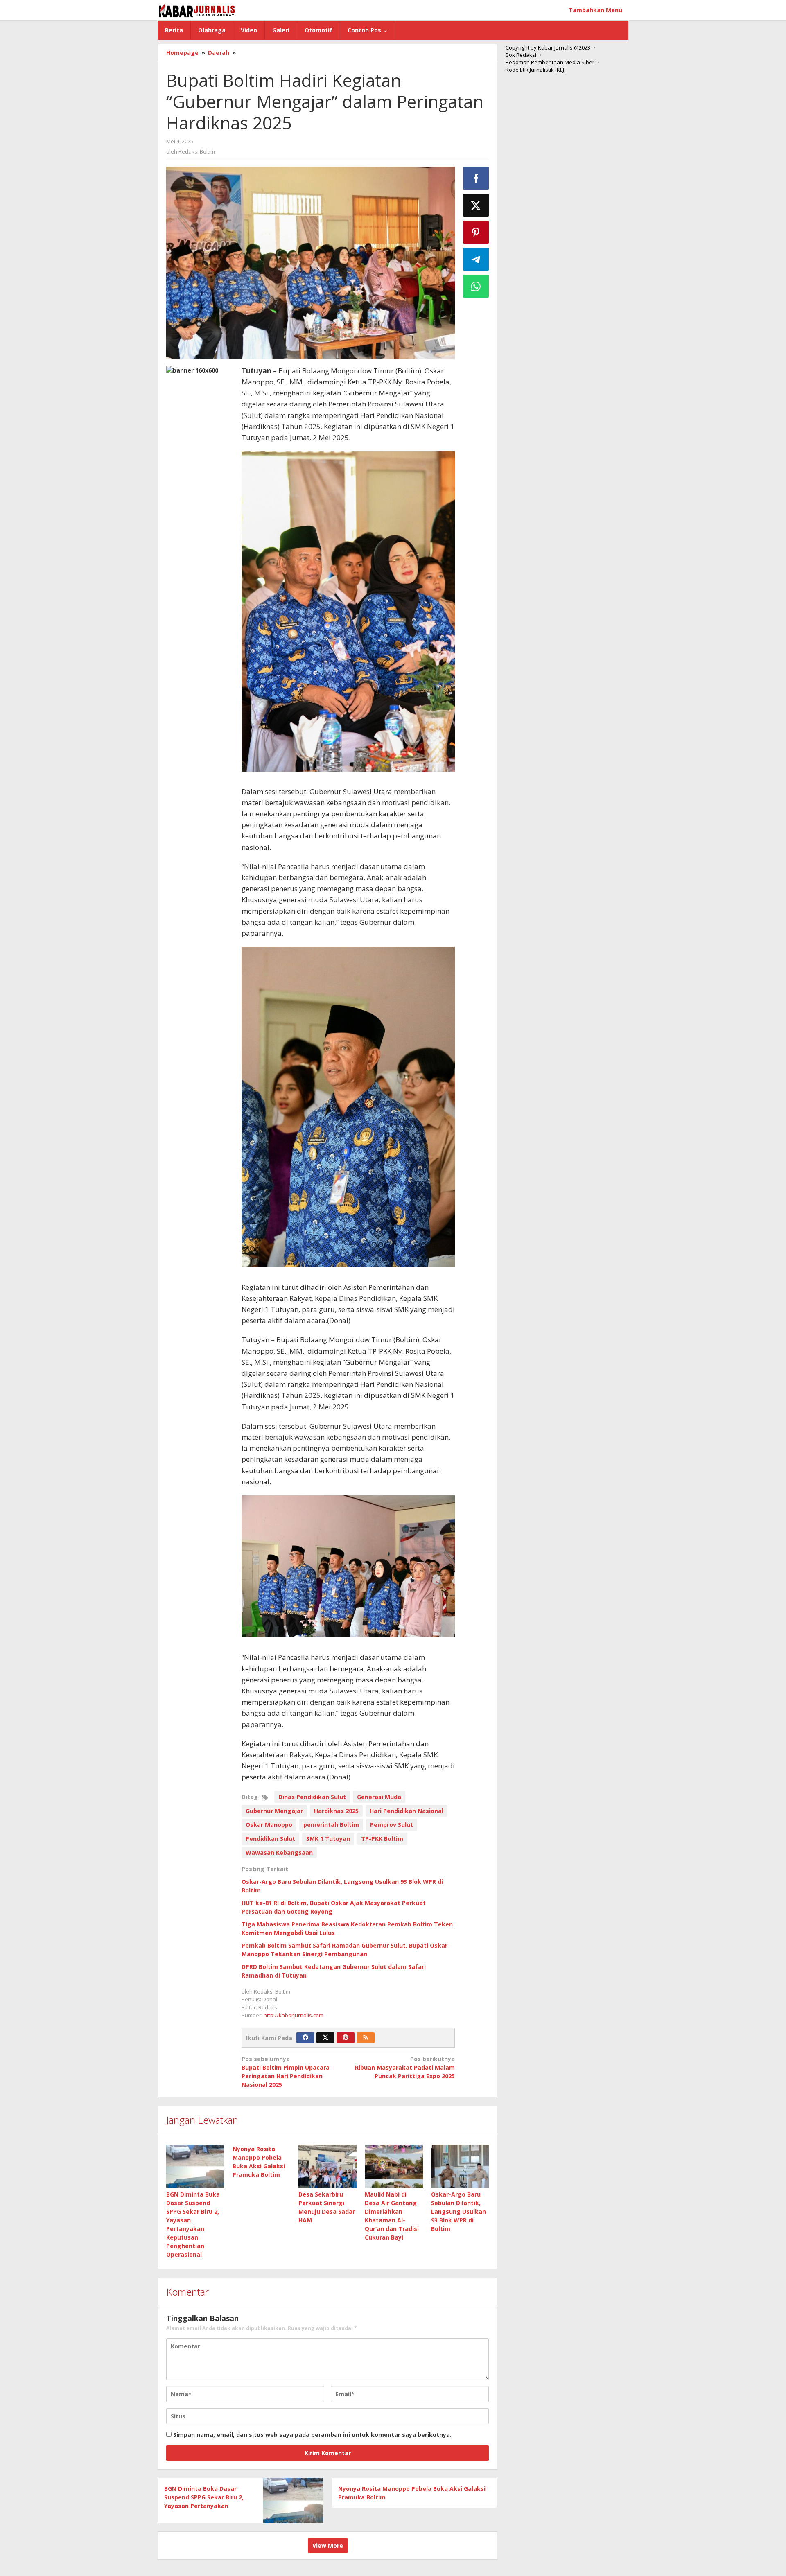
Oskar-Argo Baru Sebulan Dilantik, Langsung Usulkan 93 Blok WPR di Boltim (458, 2211)
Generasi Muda (379, 1797)
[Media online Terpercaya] (197, 10)
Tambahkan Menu (595, 10)
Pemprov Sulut (392, 1825)
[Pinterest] (346, 2038)
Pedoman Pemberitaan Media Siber (550, 62)
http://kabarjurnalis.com (294, 2015)
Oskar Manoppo (269, 1825)
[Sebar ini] (476, 178)
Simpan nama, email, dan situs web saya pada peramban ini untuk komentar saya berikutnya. (312, 2435)
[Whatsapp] (476, 286)
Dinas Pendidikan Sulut (312, 1797)
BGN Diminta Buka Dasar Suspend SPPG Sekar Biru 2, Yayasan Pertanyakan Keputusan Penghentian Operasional (204, 2506)
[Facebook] (305, 2038)
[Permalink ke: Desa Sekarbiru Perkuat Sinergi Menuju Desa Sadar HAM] (327, 2166)
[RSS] (366, 2038)
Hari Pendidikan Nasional (407, 1811)
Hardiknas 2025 (336, 1811)
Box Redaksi (521, 55)
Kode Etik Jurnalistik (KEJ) (535, 70)
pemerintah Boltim (331, 1825)
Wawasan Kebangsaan (279, 1852)
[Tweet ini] (476, 205)
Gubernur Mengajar (274, 1811)
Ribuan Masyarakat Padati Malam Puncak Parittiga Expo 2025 (405, 2067)
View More (328, 2546)
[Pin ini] (476, 232)
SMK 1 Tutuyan (328, 1839)
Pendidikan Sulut (270, 1839)
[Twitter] (325, 2038)
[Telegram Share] (476, 259)
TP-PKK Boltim (382, 1839)
